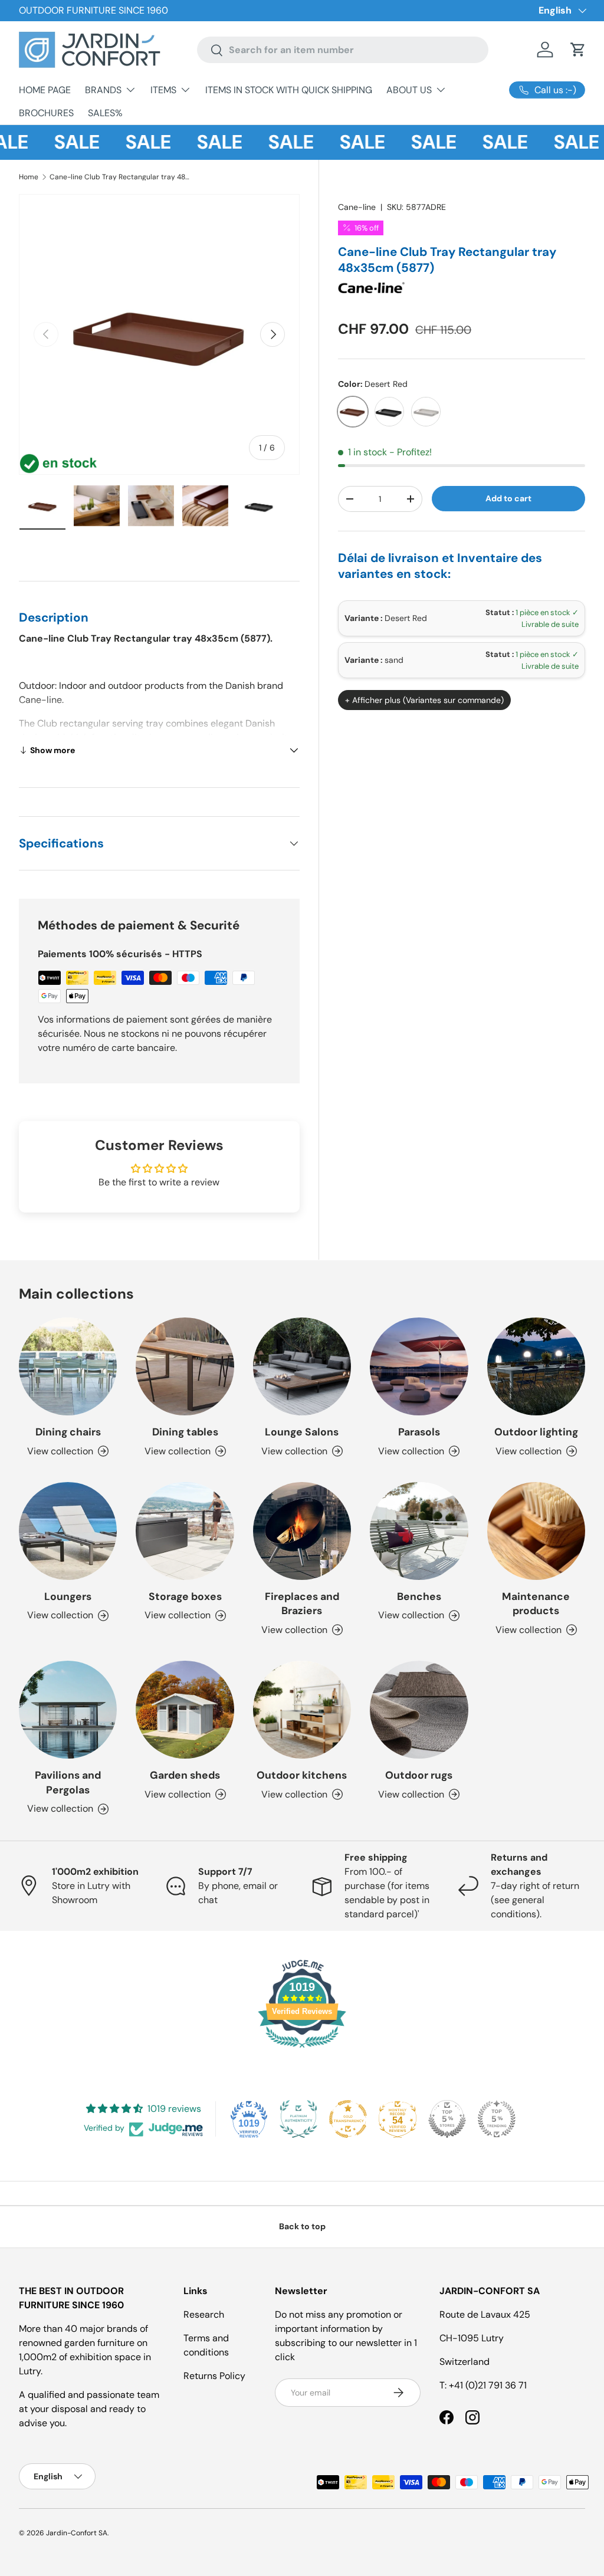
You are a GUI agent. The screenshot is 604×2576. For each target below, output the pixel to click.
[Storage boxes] (185, 1531)
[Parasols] (419, 1366)
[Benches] (419, 1531)
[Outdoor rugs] (419, 1710)
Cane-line (357, 207)
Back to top (302, 2226)
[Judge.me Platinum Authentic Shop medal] (298, 2119)
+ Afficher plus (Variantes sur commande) (424, 700)
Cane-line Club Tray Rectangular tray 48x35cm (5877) (120, 177)
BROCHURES (46, 113)
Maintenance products (536, 1604)
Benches (419, 1596)
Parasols (419, 1432)
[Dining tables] (185, 1366)
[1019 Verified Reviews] (302, 2050)
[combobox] (343, 50)
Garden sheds (185, 1775)
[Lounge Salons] (302, 1366)
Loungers (68, 1596)
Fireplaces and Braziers (302, 1604)
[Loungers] (68, 1531)
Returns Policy (214, 2376)
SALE (59, 142)
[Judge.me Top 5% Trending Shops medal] (497, 2119)
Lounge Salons (302, 1432)
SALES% (105, 113)
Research (204, 2314)
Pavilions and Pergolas (68, 1782)
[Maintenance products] (536, 1531)
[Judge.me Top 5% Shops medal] (447, 2119)
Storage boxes (185, 1596)
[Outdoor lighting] (536, 1366)
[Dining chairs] (68, 1366)
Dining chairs (68, 1432)
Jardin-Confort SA (77, 2533)
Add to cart (508, 498)
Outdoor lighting (536, 1432)
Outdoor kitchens (302, 1775)
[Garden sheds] (185, 1710)
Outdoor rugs (419, 1775)
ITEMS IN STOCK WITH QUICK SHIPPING (289, 90)
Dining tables (185, 1432)
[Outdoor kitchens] (302, 1710)
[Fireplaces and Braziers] (302, 1531)
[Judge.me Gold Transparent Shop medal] (348, 2119)
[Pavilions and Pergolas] (68, 1710)
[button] (578, 50)
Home (29, 177)
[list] (159, 334)
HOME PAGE (45, 90)
